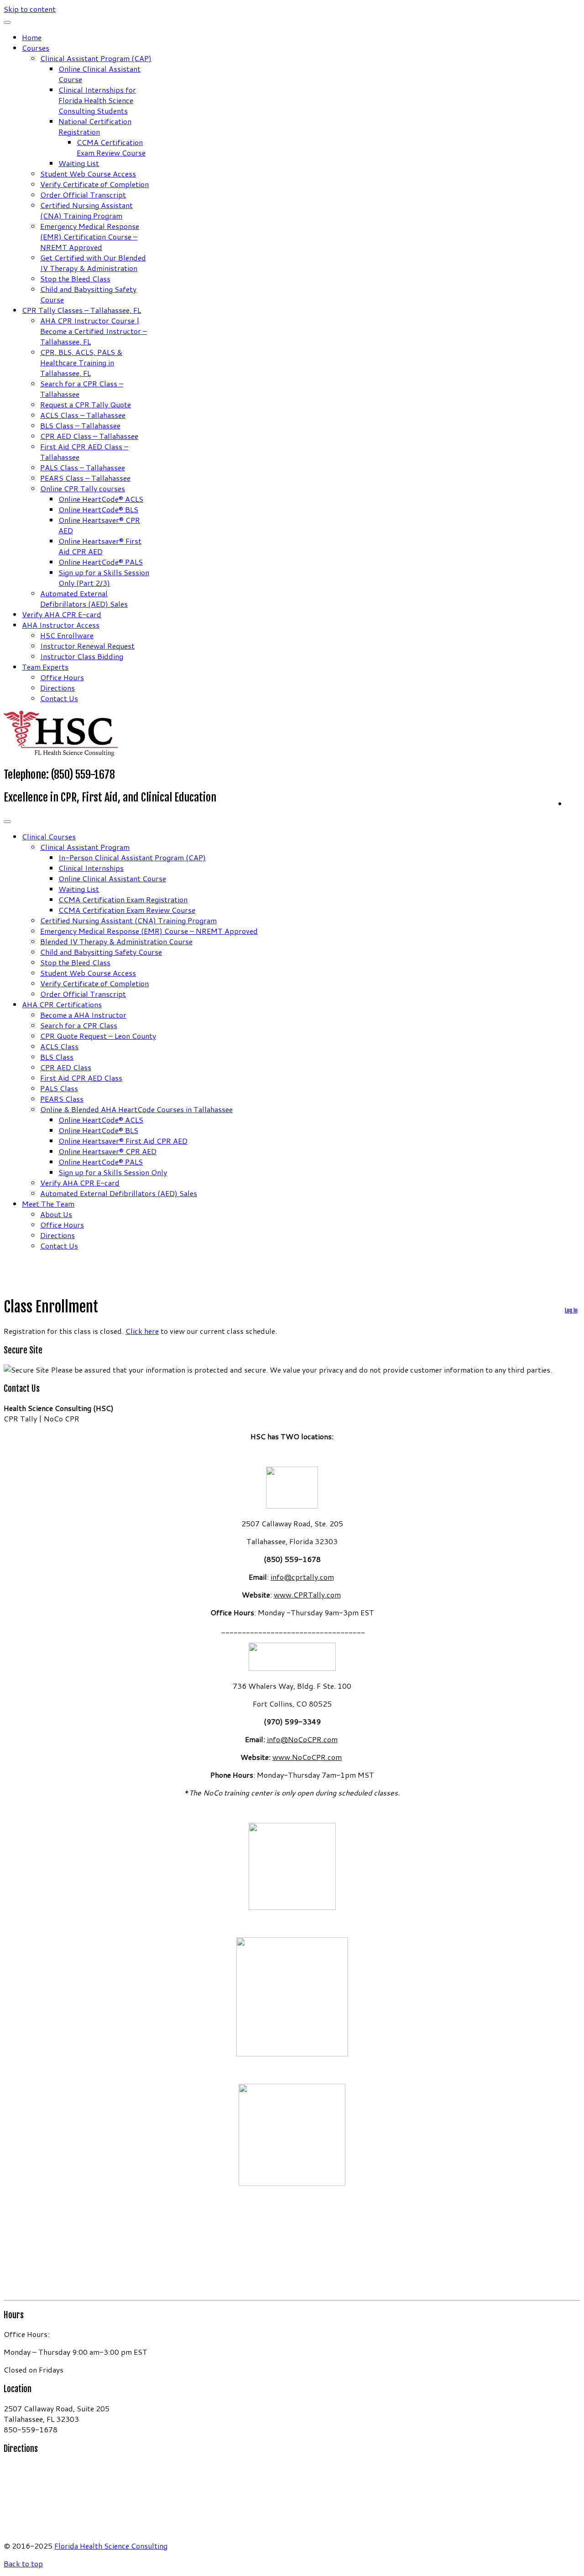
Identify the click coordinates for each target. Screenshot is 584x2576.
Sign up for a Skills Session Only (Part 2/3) (104, 578)
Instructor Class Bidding (82, 656)
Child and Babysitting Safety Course (101, 952)
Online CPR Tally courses (83, 488)
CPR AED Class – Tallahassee (89, 436)
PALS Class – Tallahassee (83, 467)
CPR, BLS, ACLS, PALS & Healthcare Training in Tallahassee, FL (81, 362)
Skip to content (30, 9)
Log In (571, 1310)
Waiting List (79, 163)
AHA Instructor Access (61, 625)
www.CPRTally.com (307, 1595)
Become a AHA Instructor (83, 1015)
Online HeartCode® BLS (98, 509)
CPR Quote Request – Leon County (98, 1036)
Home (32, 37)
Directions (57, 688)
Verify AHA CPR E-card (62, 614)
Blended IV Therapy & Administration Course (116, 941)
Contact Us (59, 698)
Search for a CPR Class (79, 1025)
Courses (36, 48)
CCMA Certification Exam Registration (123, 899)
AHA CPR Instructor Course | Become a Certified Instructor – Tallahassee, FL (94, 331)
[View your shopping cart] (574, 802)
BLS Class (57, 1057)
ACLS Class (59, 1046)
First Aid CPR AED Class (81, 1078)
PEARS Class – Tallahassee (85, 478)
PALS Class (59, 1088)
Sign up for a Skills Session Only (113, 1172)
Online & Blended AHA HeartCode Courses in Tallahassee (136, 1109)
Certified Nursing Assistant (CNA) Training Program (86, 210)
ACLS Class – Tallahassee (83, 415)
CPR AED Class (66, 1067)
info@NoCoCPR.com (302, 1739)
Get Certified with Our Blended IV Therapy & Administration (93, 263)
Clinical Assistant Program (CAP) (96, 58)
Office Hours (62, 677)
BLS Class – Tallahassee (80, 425)
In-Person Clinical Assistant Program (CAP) (132, 857)
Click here (142, 1331)
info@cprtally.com (302, 1577)
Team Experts (45, 667)
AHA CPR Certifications (62, 1004)
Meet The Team (48, 1204)
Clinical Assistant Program (85, 847)
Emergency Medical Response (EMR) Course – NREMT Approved (149, 931)
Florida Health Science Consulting (111, 2546)
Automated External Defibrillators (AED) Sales (84, 598)
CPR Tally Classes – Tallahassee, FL (81, 310)
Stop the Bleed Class (75, 278)
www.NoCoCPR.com (307, 1757)
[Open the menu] (7, 822)
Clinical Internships (91, 868)
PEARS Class (62, 1099)
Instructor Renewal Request (87, 646)
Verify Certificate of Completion (94, 184)
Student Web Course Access (88, 174)
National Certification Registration (95, 126)
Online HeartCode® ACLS (101, 499)
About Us (56, 1214)
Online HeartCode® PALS (101, 562)
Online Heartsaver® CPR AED (107, 1151)
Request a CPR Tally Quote (86, 404)
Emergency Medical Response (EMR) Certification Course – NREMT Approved (90, 237)
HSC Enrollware (67, 635)
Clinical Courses (49, 836)
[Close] (7, 22)
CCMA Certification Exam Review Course (111, 147)
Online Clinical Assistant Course (112, 878)
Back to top (23, 2563)
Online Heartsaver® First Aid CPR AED (100, 546)
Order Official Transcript (83, 195)
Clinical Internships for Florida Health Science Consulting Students (97, 100)
